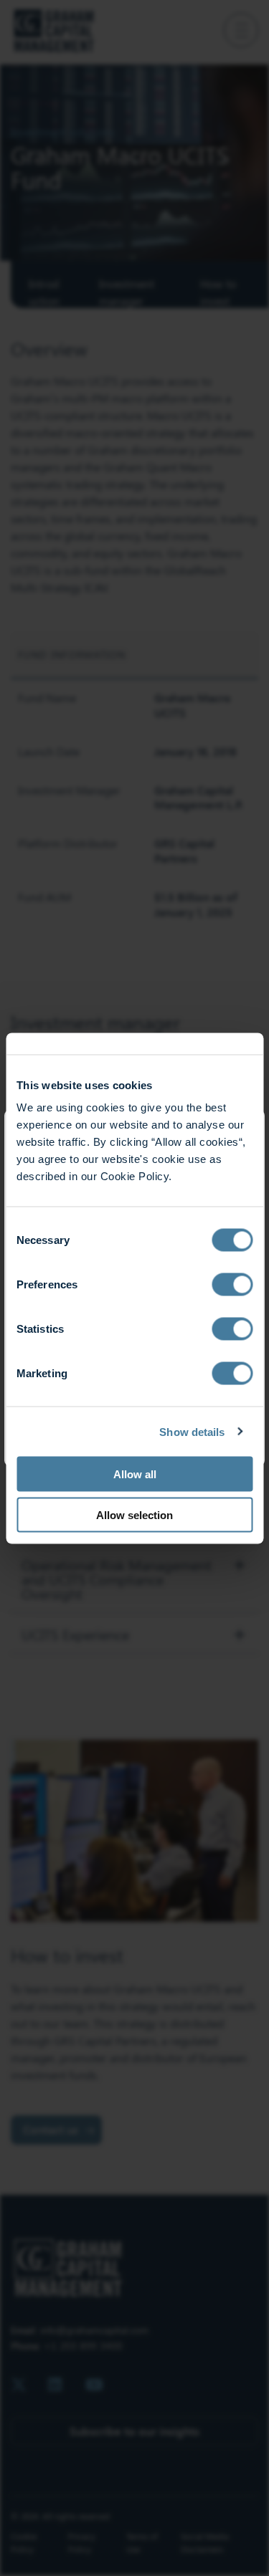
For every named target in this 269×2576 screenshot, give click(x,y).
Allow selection (134, 1514)
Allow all (135, 1474)
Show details (192, 1431)
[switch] (232, 1285)
